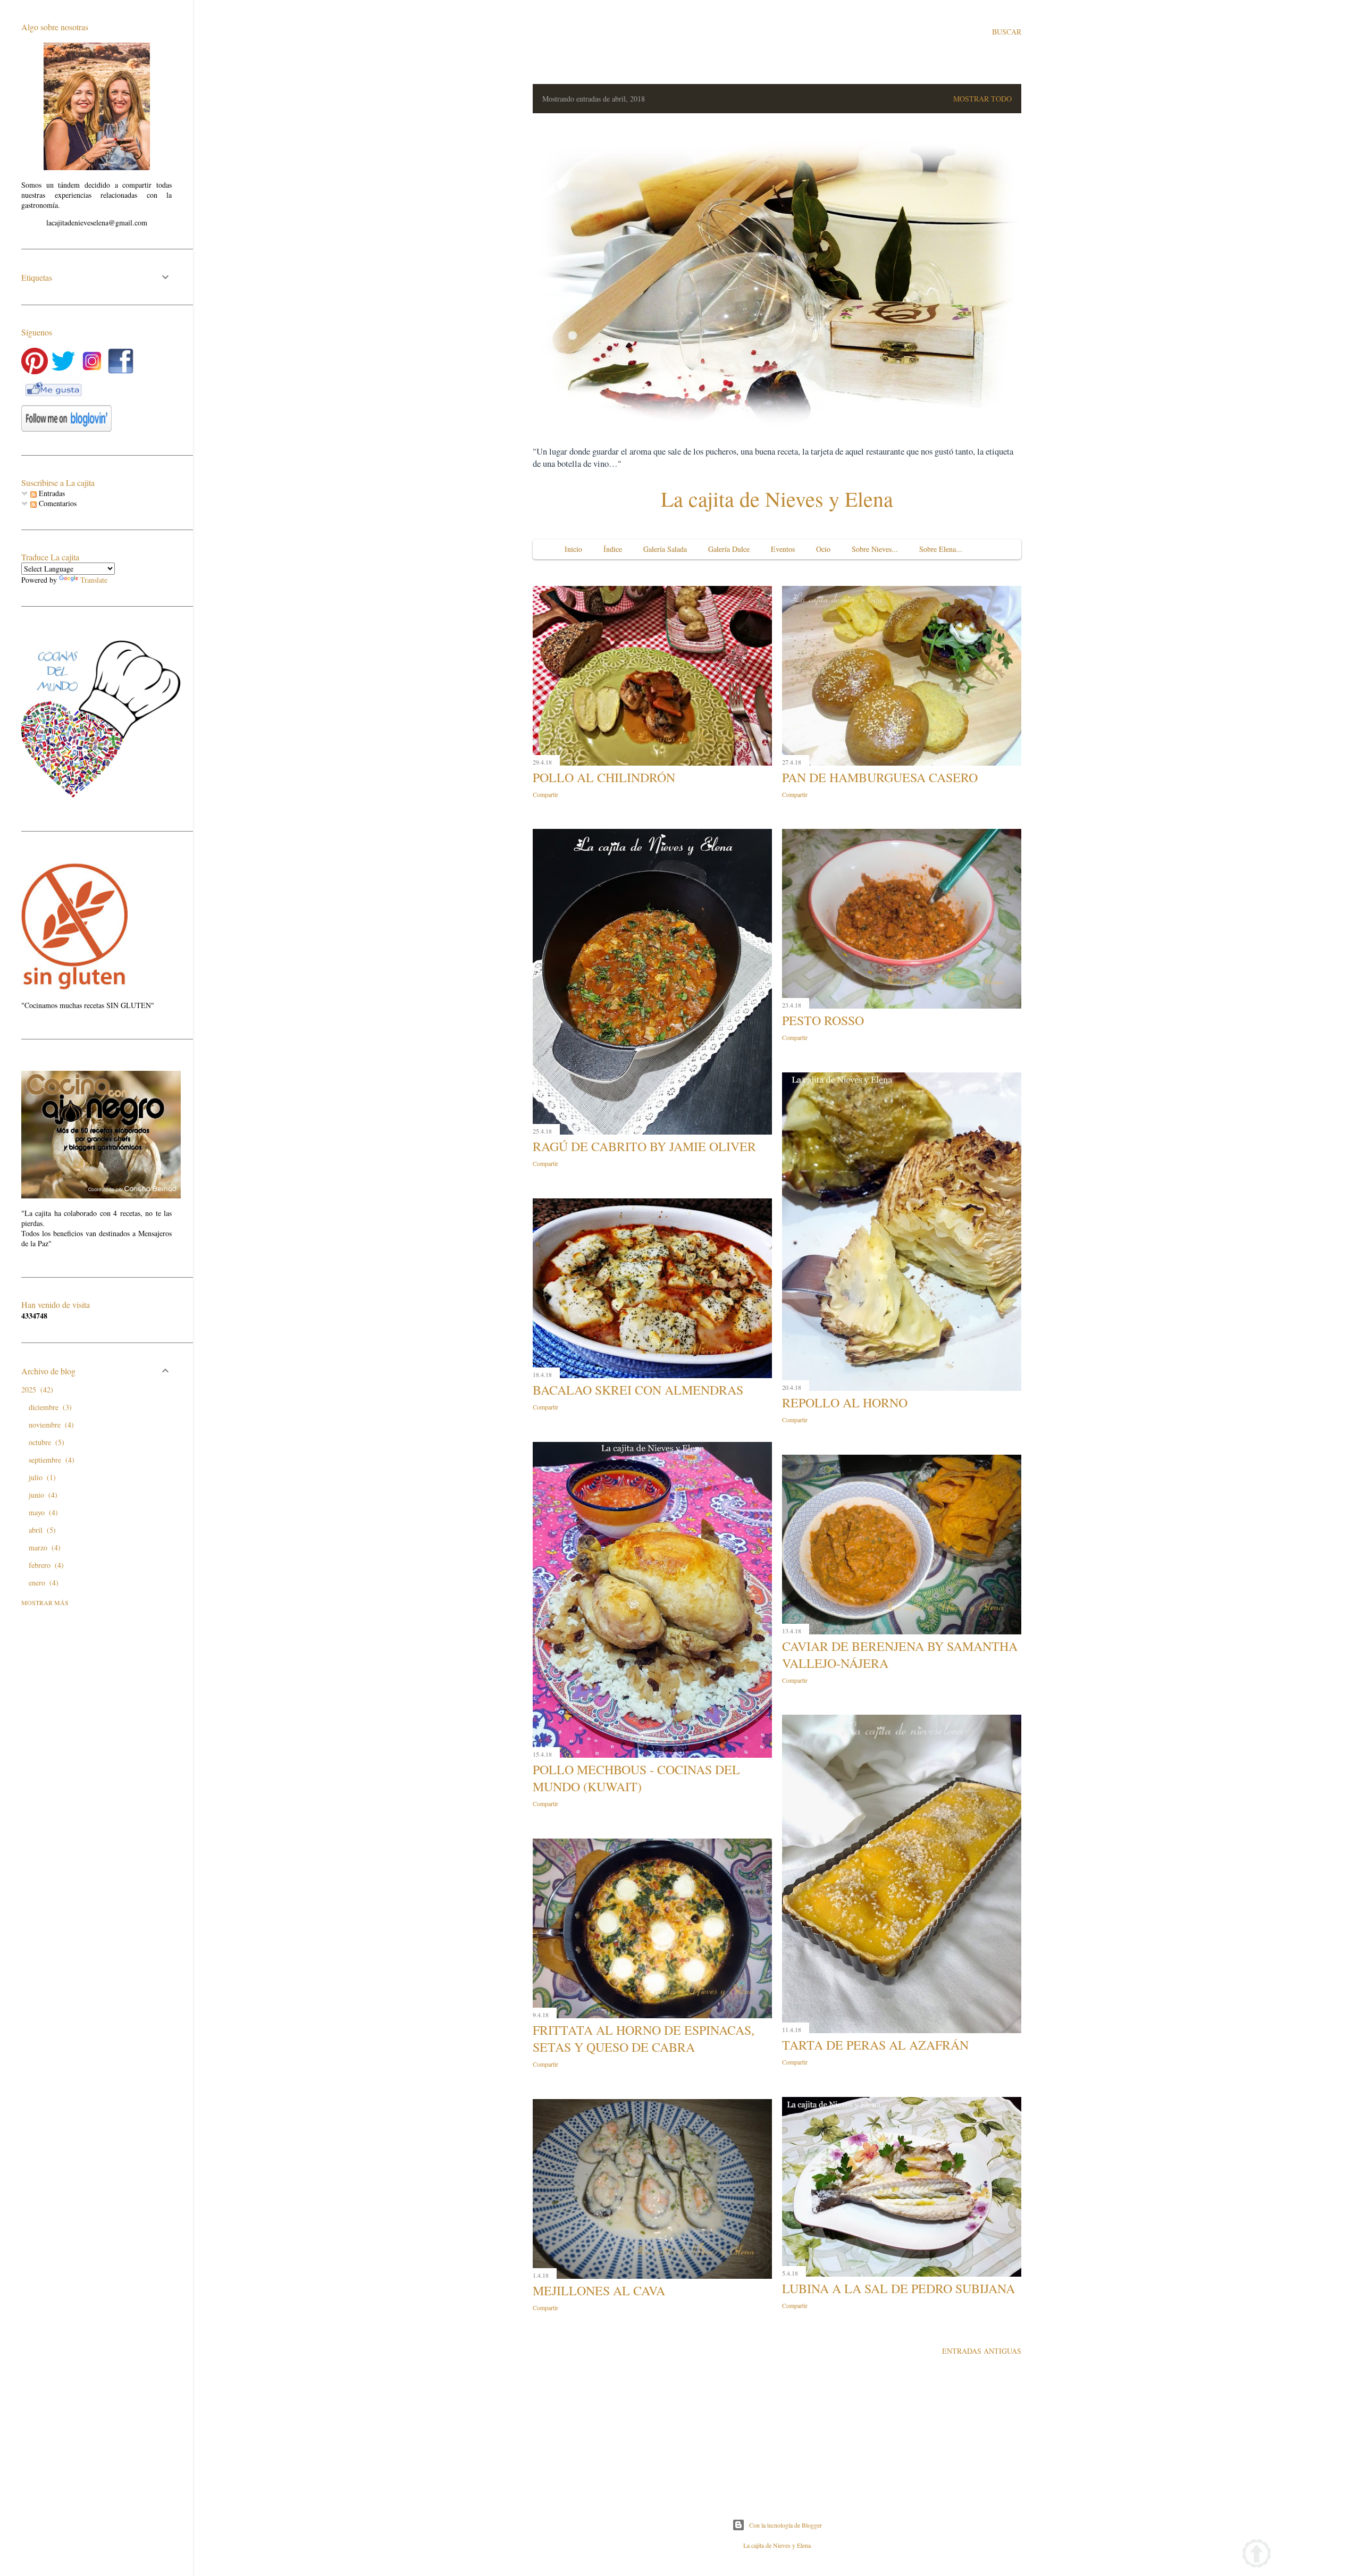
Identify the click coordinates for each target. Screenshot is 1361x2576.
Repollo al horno (845, 1403)
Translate (94, 580)
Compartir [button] (545, 794)
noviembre (50, 1425)
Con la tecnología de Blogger (785, 2525)
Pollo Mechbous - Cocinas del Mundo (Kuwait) (636, 1778)
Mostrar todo (982, 99)
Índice (613, 549)
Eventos (783, 549)
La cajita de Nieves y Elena (777, 498)
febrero (45, 1565)
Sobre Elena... (941, 549)
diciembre (49, 1407)
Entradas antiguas (982, 2351)
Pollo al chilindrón (604, 777)
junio (42, 1495)
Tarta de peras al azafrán (875, 2045)
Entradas (51, 493)
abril (41, 1530)
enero (42, 1583)
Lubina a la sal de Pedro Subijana (898, 2288)
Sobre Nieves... (875, 549)
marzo (43, 1547)
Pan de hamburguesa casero (880, 777)
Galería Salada (665, 549)
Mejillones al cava (599, 2290)
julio (41, 1477)
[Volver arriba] (1257, 2555)
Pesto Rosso (823, 1020)
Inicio (573, 549)
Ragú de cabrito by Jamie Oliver (644, 1146)
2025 (36, 1390)
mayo (42, 1512)
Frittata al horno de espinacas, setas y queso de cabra (644, 2038)
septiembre (50, 1460)
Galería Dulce (729, 549)
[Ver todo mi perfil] (97, 167)
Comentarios (57, 503)
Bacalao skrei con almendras (638, 1390)
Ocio (823, 549)
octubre (45, 1442)
